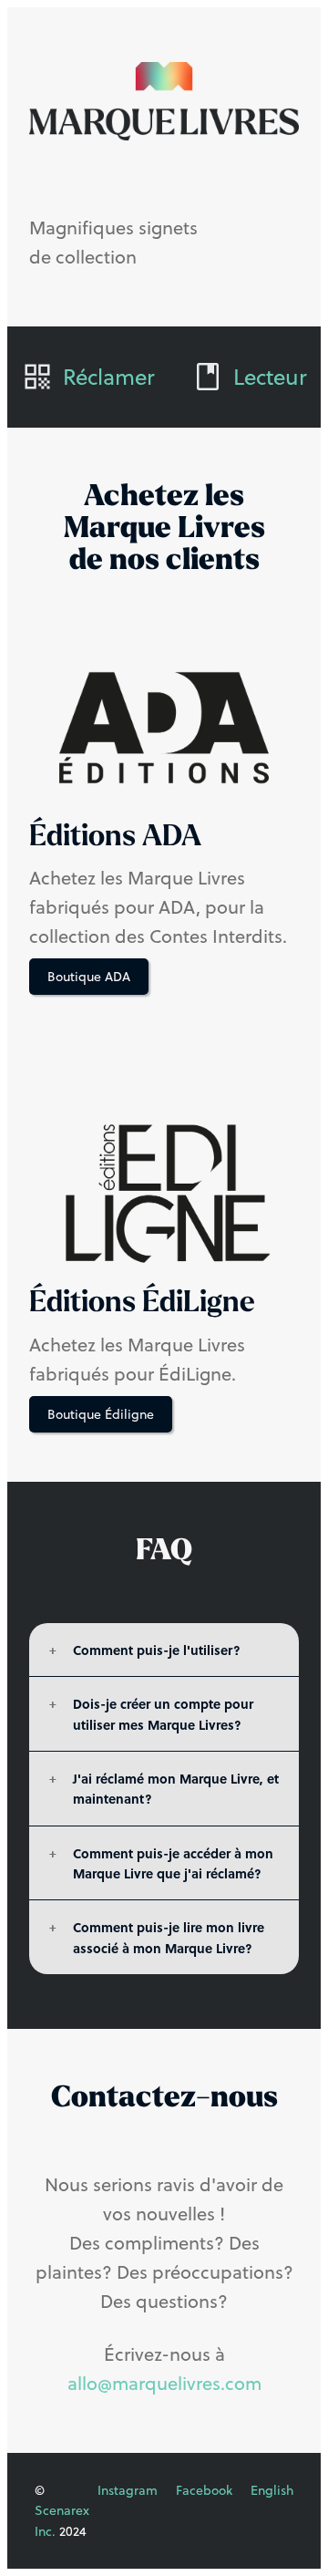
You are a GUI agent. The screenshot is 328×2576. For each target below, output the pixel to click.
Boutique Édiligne (101, 1414)
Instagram (128, 2490)
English (272, 2490)
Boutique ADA (89, 977)
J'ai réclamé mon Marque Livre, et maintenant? (176, 1788)
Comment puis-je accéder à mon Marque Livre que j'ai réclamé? (173, 1863)
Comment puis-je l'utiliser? (157, 1650)
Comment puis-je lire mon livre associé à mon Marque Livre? (169, 1937)
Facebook (204, 2490)
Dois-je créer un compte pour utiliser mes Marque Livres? (163, 1713)
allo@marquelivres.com (164, 2383)
